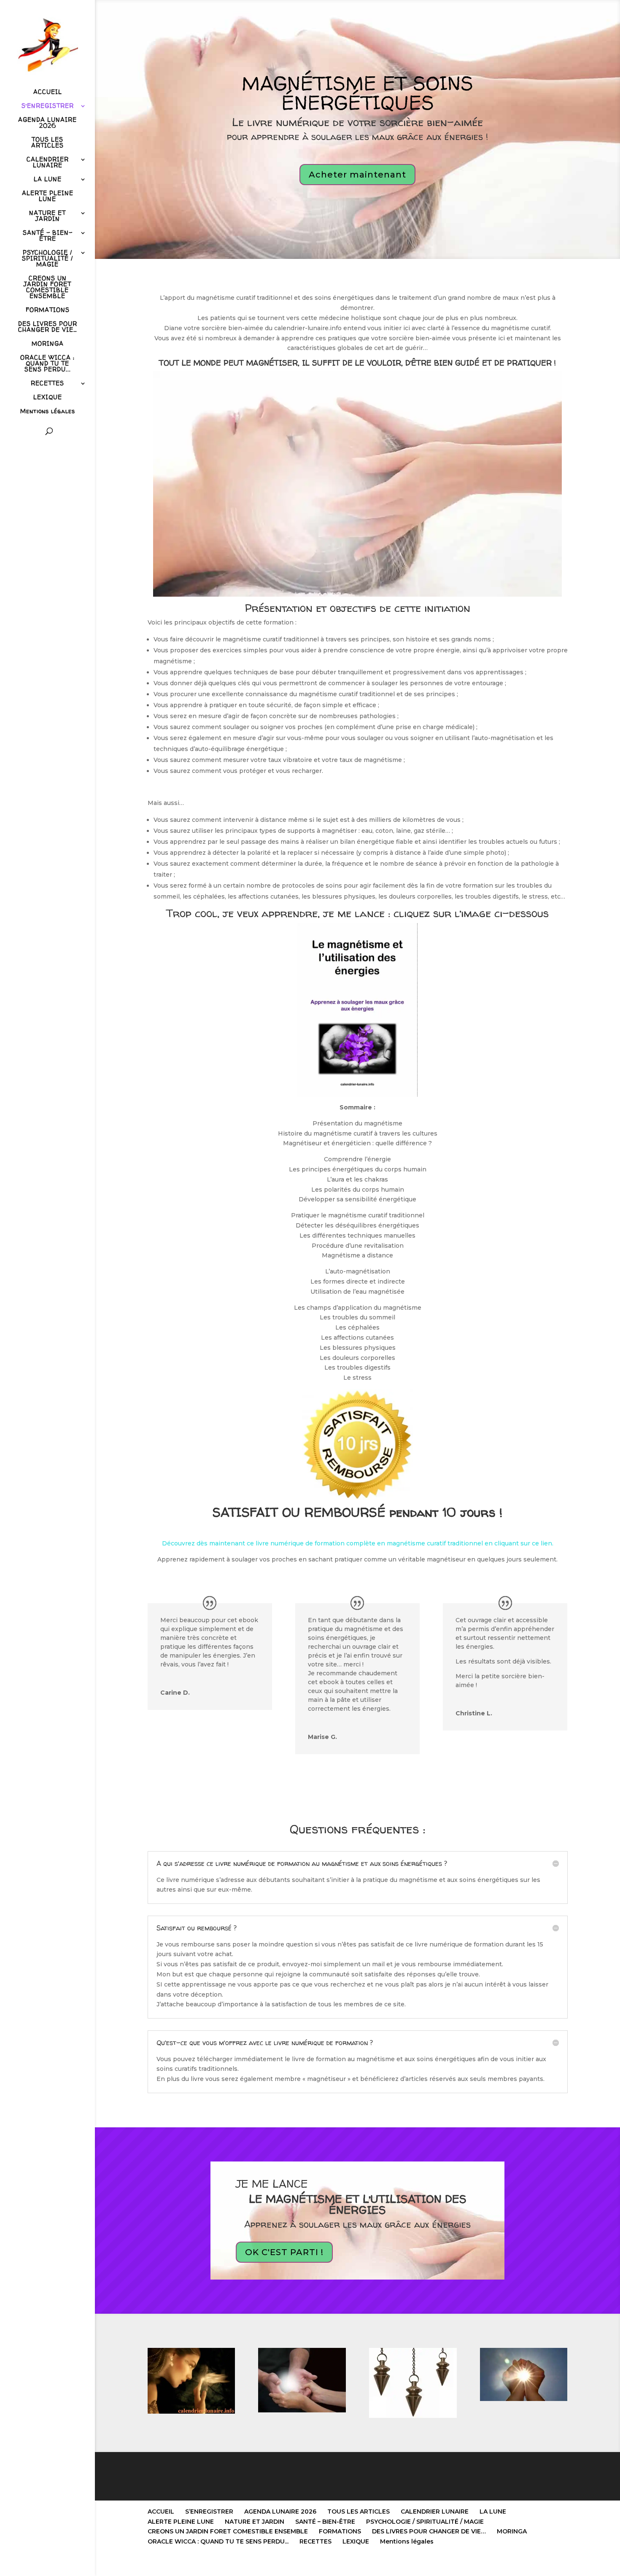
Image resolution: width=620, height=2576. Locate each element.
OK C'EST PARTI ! (284, 2252)
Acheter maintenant (357, 175)
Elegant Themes (190, 2564)
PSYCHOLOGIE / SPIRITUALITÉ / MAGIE (47, 259)
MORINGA (48, 344)
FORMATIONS (48, 310)
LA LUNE (48, 180)
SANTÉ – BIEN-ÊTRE (48, 236)
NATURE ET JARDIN (47, 216)
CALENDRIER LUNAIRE (48, 163)
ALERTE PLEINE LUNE (48, 196)
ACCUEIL (48, 92)
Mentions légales (48, 412)
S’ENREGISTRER (48, 106)
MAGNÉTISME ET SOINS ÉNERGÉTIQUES (357, 93)
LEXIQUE (48, 398)
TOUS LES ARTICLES (47, 143)
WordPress (256, 2564)
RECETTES (47, 384)
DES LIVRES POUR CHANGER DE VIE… (48, 327)
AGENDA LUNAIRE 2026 (47, 123)
